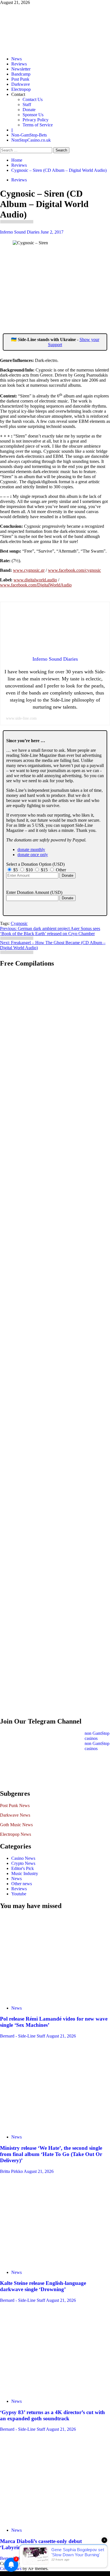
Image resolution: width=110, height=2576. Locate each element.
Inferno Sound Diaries (20, 232)
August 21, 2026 (61, 2036)
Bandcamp (21, 74)
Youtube (19, 1894)
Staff (27, 105)
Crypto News (23, 1863)
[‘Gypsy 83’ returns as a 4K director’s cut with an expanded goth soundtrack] (55, 2351)
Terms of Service (38, 125)
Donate (29, 110)
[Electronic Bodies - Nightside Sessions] (49, 1271)
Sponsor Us (33, 115)
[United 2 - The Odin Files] (49, 1146)
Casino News (23, 1858)
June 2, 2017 (52, 232)
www (18, 570)
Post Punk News (15, 1805)
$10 (30, 870)
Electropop (21, 89)
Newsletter (21, 69)
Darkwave (21, 84)
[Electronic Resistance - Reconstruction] (49, 1519)
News (16, 59)
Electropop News (16, 1834)
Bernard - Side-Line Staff (23, 2036)
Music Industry (25, 1873)
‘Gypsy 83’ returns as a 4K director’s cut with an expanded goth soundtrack (52, 2415)
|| (12, 130)
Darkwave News (15, 1815)
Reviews (19, 64)
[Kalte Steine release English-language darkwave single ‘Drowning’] (55, 2222)
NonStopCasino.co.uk (31, 140)
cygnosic (32, 570)
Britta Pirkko (12, 2171)
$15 (45, 870)
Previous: (50, 931)
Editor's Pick (23, 1868)
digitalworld (35, 580)
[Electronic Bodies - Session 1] (49, 1395)
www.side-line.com (21, 718)
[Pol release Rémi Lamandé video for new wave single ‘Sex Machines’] (55, 1958)
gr (43, 570)
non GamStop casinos (97, 1736)
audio (52, 580)
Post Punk (20, 79)
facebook (67, 570)
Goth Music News (16, 1825)
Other (61, 870)
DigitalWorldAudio (54, 585)
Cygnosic (19, 923)
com (80, 570)
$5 (16, 870)
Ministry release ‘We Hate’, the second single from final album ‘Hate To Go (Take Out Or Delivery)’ (51, 2154)
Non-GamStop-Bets (29, 135)
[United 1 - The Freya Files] (49, 1022)
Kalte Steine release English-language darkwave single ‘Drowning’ (43, 2286)
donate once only (33, 855)
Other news (22, 1884)
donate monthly (31, 849)
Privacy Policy (36, 120)
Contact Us (33, 99)
